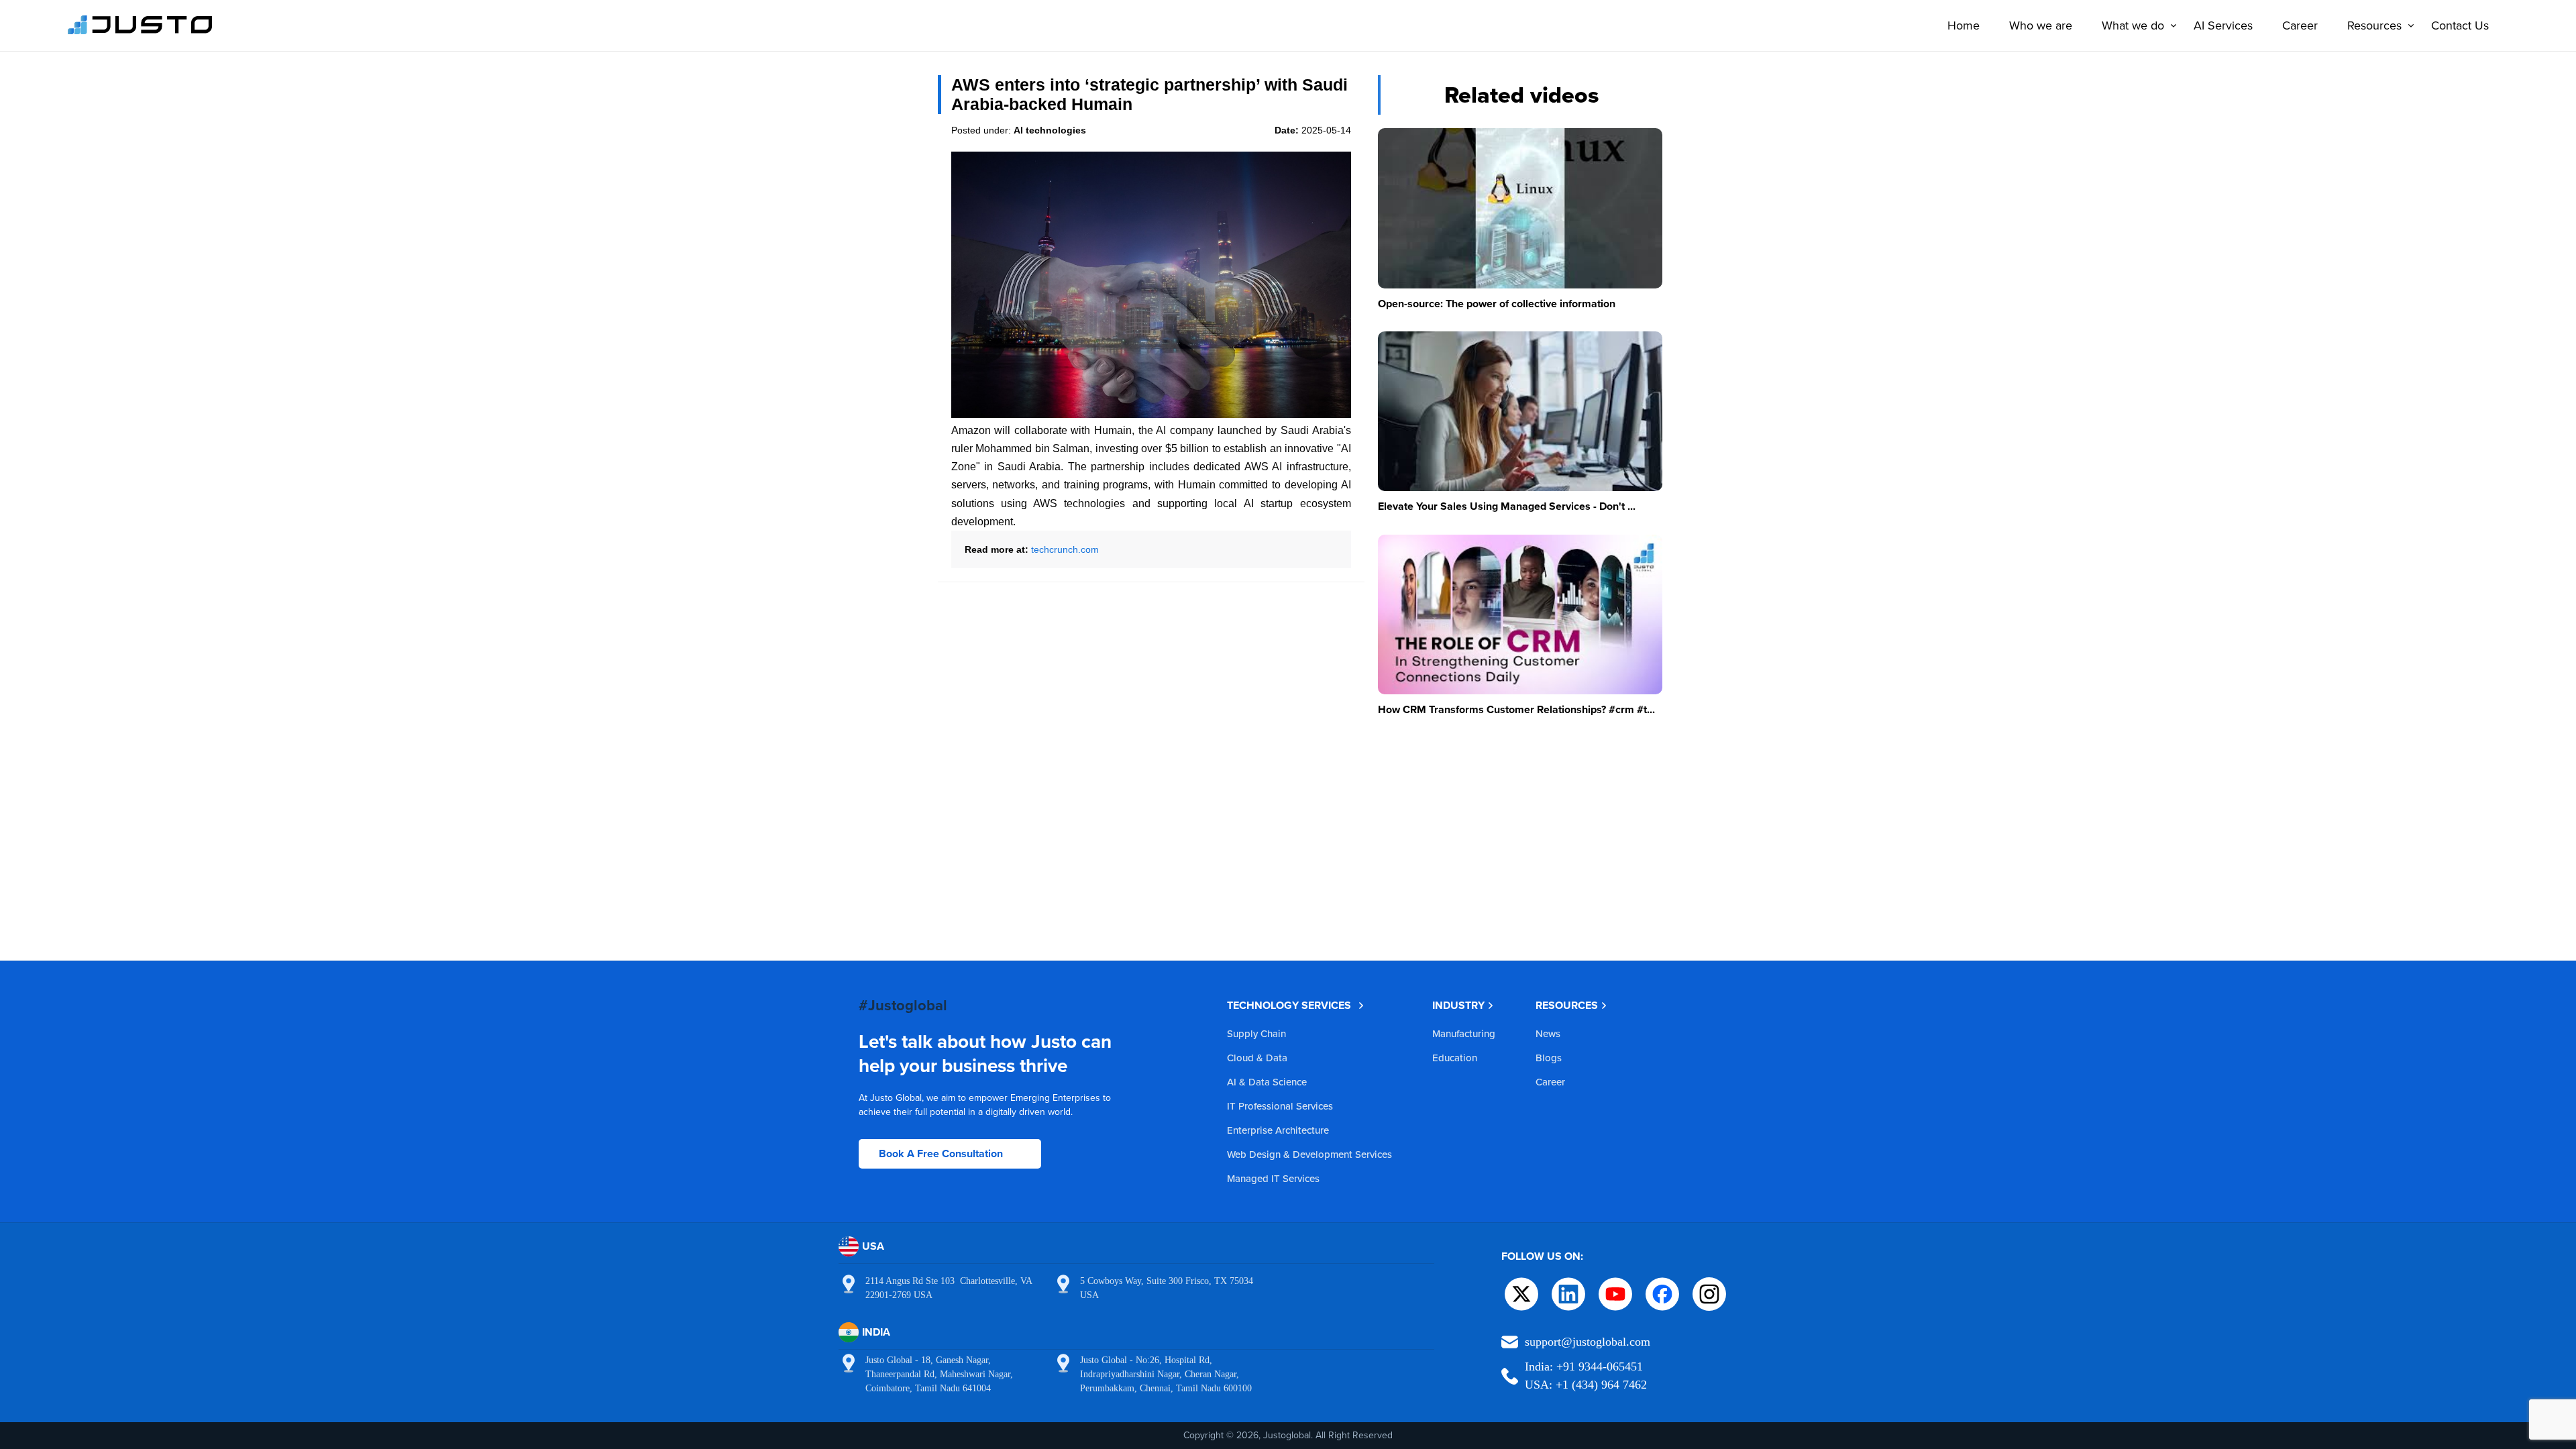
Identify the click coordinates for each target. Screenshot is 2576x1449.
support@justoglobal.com (1588, 1342)
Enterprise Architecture (1278, 1130)
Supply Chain (1256, 1033)
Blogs (1549, 1058)
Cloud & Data (1257, 1058)
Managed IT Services (1273, 1178)
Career (2300, 25)
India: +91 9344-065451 (1584, 1366)
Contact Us (2460, 25)
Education (1455, 1058)
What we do (2133, 25)
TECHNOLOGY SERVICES (1289, 1005)
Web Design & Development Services (1309, 1154)
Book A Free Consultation (941, 1153)
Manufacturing (1464, 1033)
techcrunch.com (1065, 549)
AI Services (2223, 25)
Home (1964, 25)
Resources (2374, 25)
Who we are (2041, 25)
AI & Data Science (1267, 1082)
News (1548, 1033)
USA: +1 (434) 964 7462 (1586, 1385)
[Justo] (140, 32)
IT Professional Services (1280, 1106)
